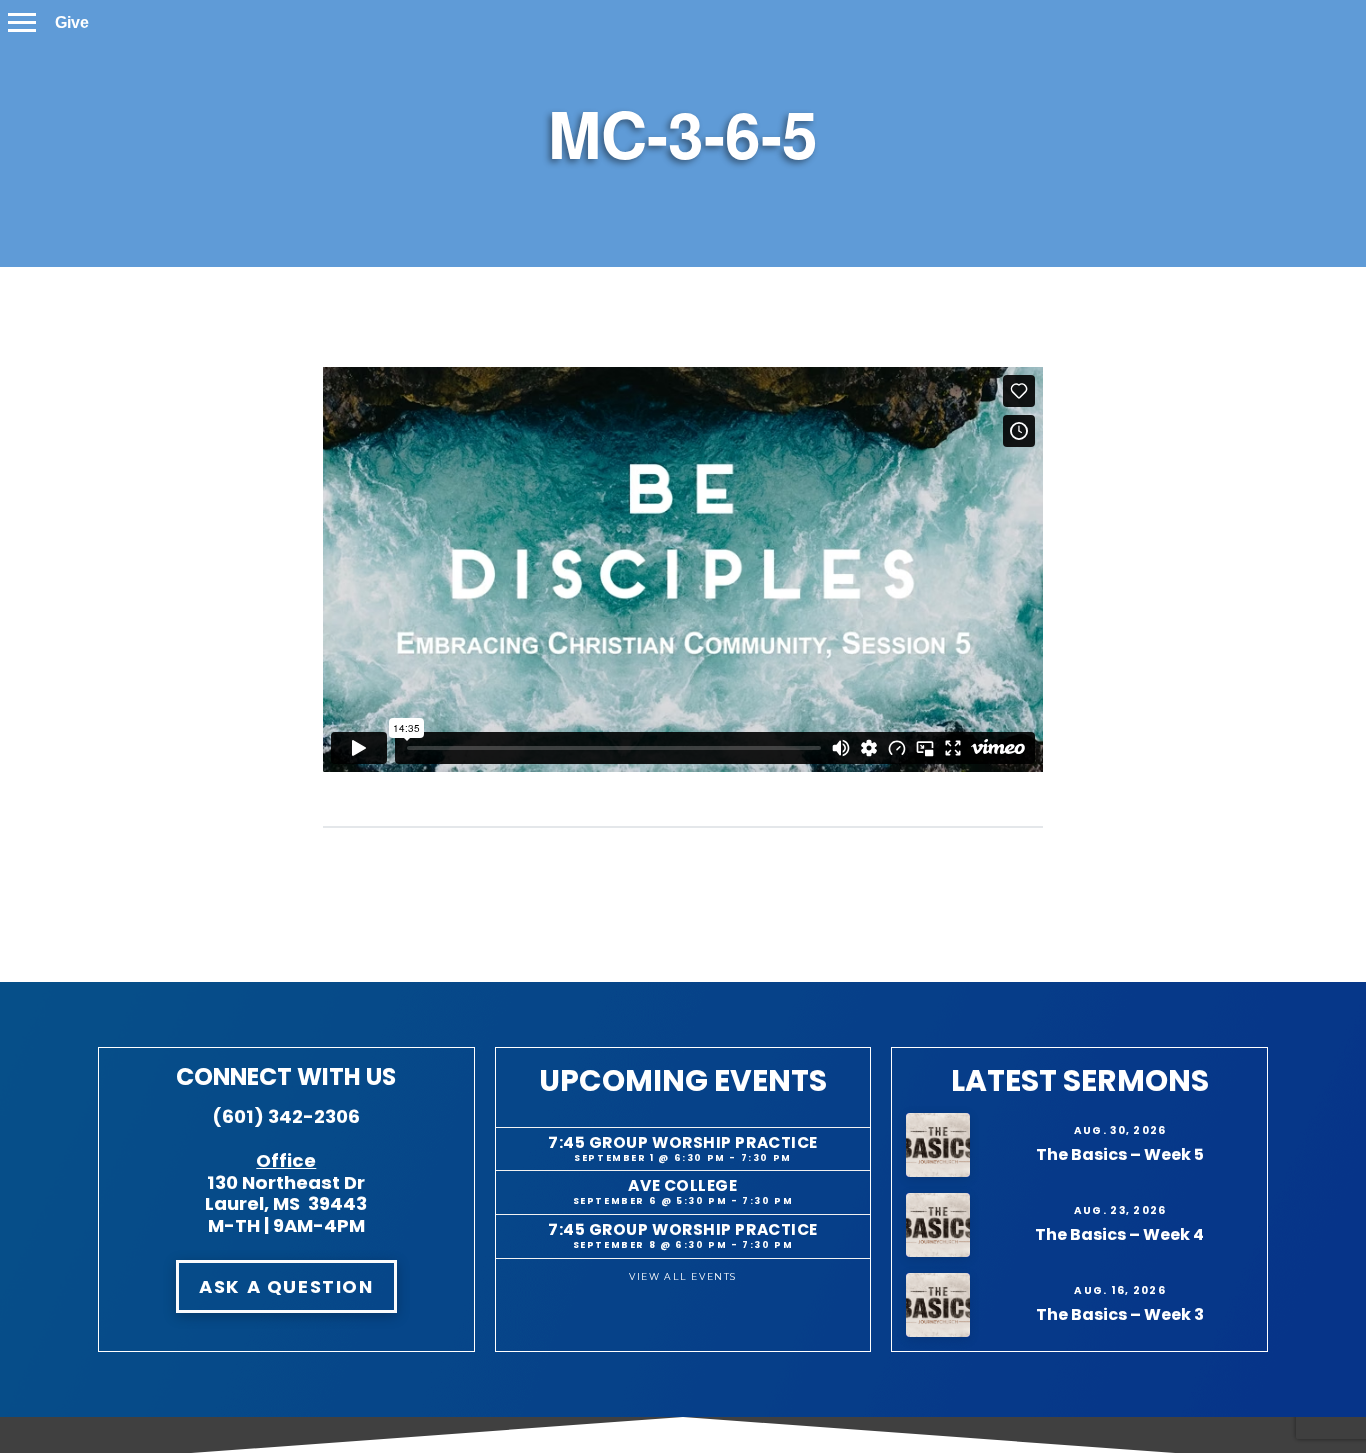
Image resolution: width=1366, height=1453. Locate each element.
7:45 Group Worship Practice (683, 1142)
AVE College (682, 1185)
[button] (22, 22)
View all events (683, 1276)
